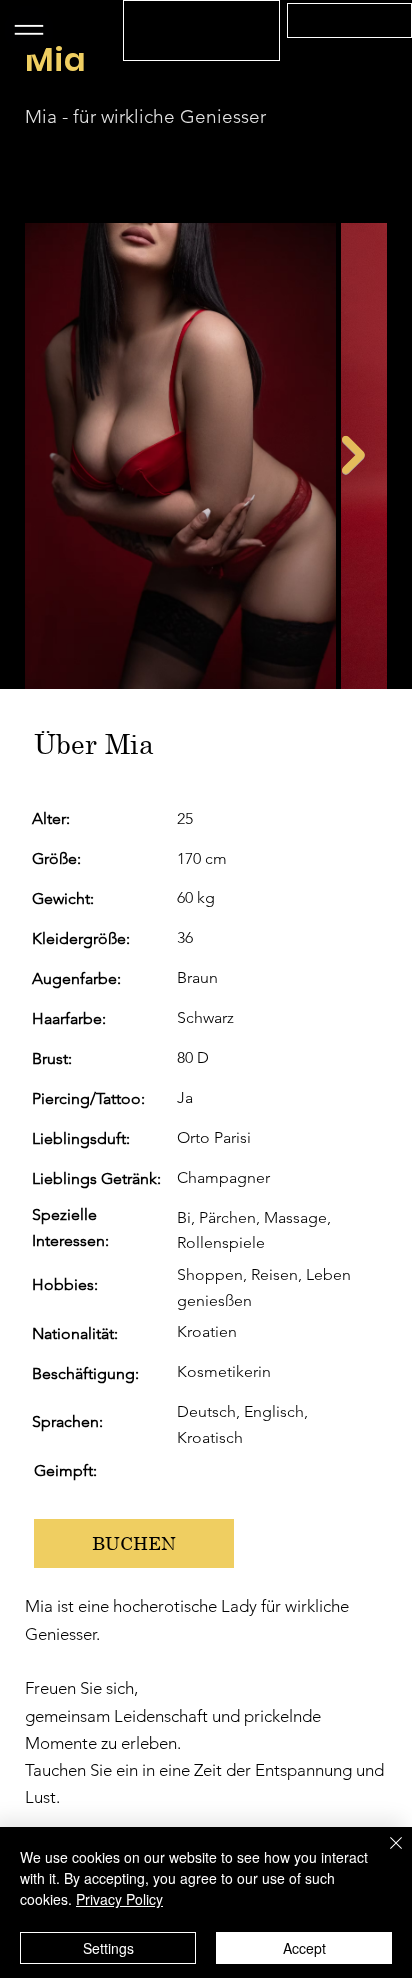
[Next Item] (353, 455)
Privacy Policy (119, 1899)
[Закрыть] (384, 1855)
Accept (304, 1948)
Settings (108, 1948)
